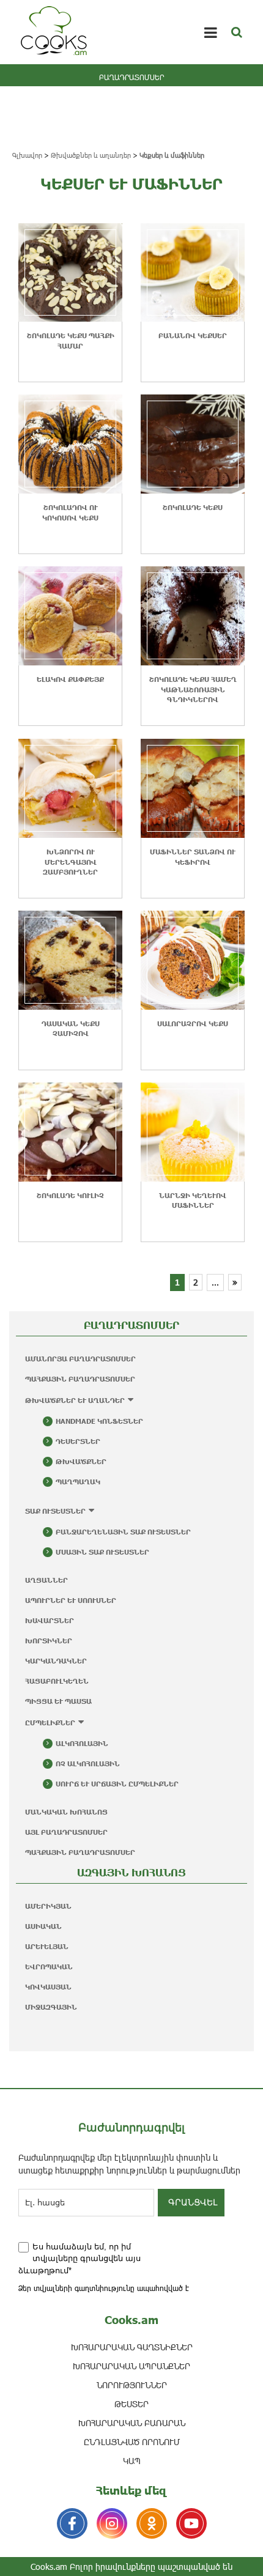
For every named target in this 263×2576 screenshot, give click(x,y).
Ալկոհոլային (82, 1743)
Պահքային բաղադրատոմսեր (80, 1379)
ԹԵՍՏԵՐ (131, 2404)
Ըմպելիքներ (50, 1723)
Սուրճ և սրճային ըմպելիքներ (117, 1784)
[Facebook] (72, 2523)
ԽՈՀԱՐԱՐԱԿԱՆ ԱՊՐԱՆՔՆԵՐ (131, 2366)
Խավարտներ (50, 1620)
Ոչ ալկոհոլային (88, 1764)
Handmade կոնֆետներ (99, 1421)
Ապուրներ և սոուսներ (71, 1600)
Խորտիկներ (49, 1641)
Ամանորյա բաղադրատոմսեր (80, 1359)
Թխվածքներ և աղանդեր (91, 155)
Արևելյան (47, 1946)
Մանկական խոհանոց (66, 1812)
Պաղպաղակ (78, 1482)
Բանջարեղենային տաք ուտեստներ (123, 1532)
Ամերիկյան (48, 1906)
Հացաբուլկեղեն (57, 1681)
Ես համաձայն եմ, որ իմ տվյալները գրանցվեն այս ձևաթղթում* (80, 2259)
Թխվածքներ (81, 1461)
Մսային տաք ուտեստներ (102, 1552)
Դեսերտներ (78, 1441)
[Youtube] (191, 2523)
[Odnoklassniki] (152, 2523)
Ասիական (43, 1926)
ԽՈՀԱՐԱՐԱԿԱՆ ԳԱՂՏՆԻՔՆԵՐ (132, 2347)
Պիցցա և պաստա (58, 1701)
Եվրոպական (49, 1967)
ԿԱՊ (132, 2461)
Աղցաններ (46, 1580)
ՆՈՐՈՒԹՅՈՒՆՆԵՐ (132, 2385)
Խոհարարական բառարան (132, 2423)
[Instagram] (112, 2523)
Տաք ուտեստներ (55, 1511)
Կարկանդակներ (56, 1661)
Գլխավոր (27, 155)
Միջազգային (51, 2007)
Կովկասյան (48, 1987)
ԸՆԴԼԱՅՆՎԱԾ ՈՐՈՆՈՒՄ (132, 2442)
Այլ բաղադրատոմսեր (66, 1832)
